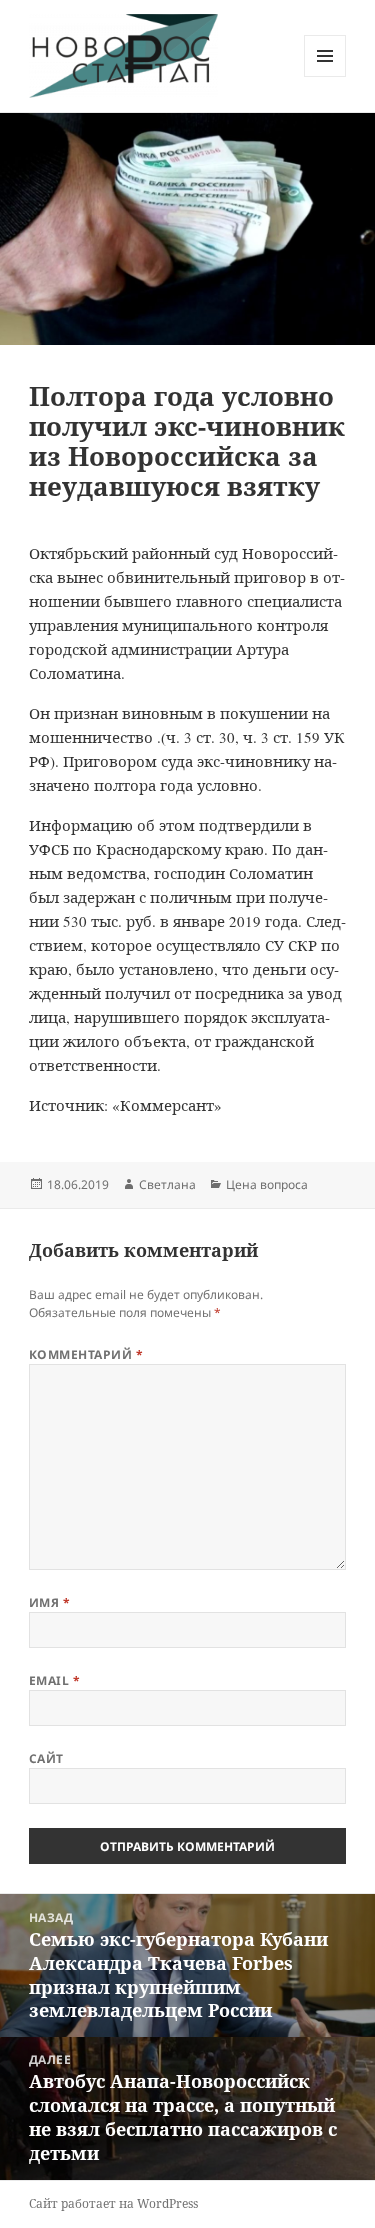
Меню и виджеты (325, 76)
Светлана (167, 1184)
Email (54, 1680)
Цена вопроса (267, 1184)
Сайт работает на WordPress (113, 2203)
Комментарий (86, 1354)
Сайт (46, 1758)
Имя (49, 1602)
